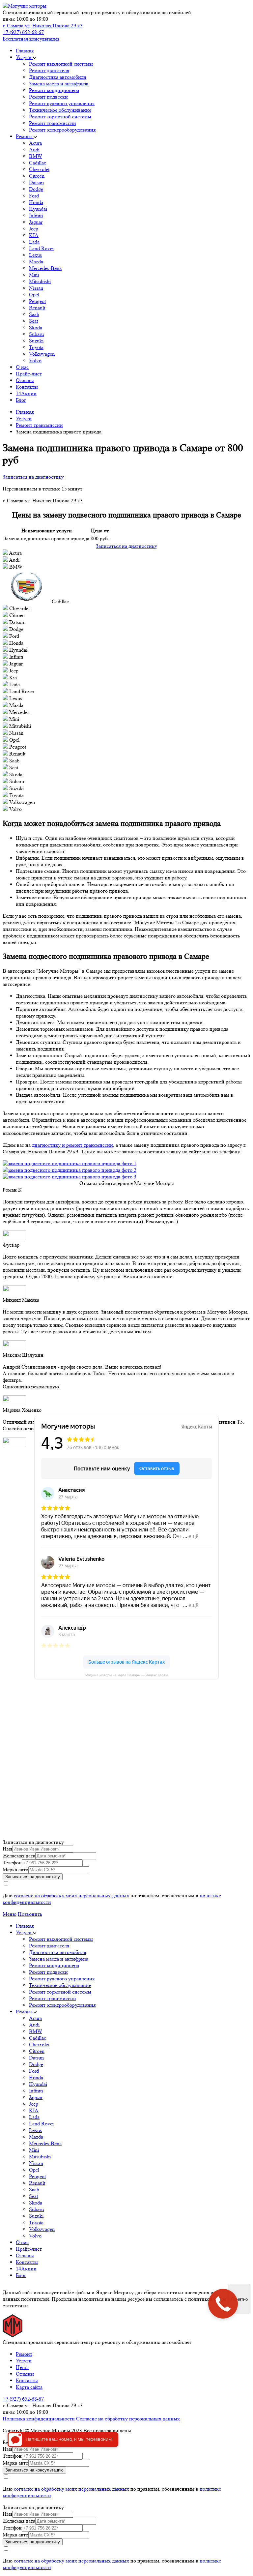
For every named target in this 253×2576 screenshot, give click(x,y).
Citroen (37, 176)
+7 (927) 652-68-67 (23, 32)
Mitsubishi (40, 281)
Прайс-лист (29, 374)
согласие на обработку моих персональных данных (71, 1895)
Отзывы (25, 380)
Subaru (36, 334)
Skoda (36, 327)
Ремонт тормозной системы (60, 117)
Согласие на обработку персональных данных (128, 2419)
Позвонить (30, 1914)
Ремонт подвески (48, 97)
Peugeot (37, 301)
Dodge (36, 189)
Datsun (36, 182)
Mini (34, 275)
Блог (21, 400)
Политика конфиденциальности (39, 2419)
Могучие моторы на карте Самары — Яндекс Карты (126, 1675)
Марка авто (15, 1869)
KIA (34, 235)
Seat (33, 321)
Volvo (35, 360)
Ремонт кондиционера (54, 90)
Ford (34, 196)
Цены (22, 2367)
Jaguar (36, 222)
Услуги (24, 57)
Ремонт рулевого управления (62, 103)
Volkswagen (42, 354)
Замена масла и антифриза (59, 84)
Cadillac (38, 163)
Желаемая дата (19, 1856)
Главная (25, 51)
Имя (7, 1849)
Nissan (36, 288)
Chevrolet (39, 169)
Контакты (27, 387)
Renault (37, 308)
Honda (36, 202)
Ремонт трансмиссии (53, 123)
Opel (34, 295)
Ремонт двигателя (49, 70)
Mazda (36, 262)
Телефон (12, 1863)
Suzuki (36, 341)
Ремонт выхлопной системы (61, 64)
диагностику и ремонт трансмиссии (72, 1145)
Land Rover (42, 248)
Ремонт (25, 136)
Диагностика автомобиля (57, 77)
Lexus (35, 255)
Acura (35, 143)
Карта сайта (29, 2387)
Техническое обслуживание (60, 110)
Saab (34, 314)
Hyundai (38, 209)
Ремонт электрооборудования (62, 130)
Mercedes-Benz (45, 268)
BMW (36, 156)
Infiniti (36, 215)
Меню (10, 1914)
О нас (22, 367)
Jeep (34, 229)
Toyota (36, 347)
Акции (26, 393)
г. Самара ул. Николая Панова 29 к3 (43, 26)
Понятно (239, 2299)
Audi (34, 149)
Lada (34, 242)
